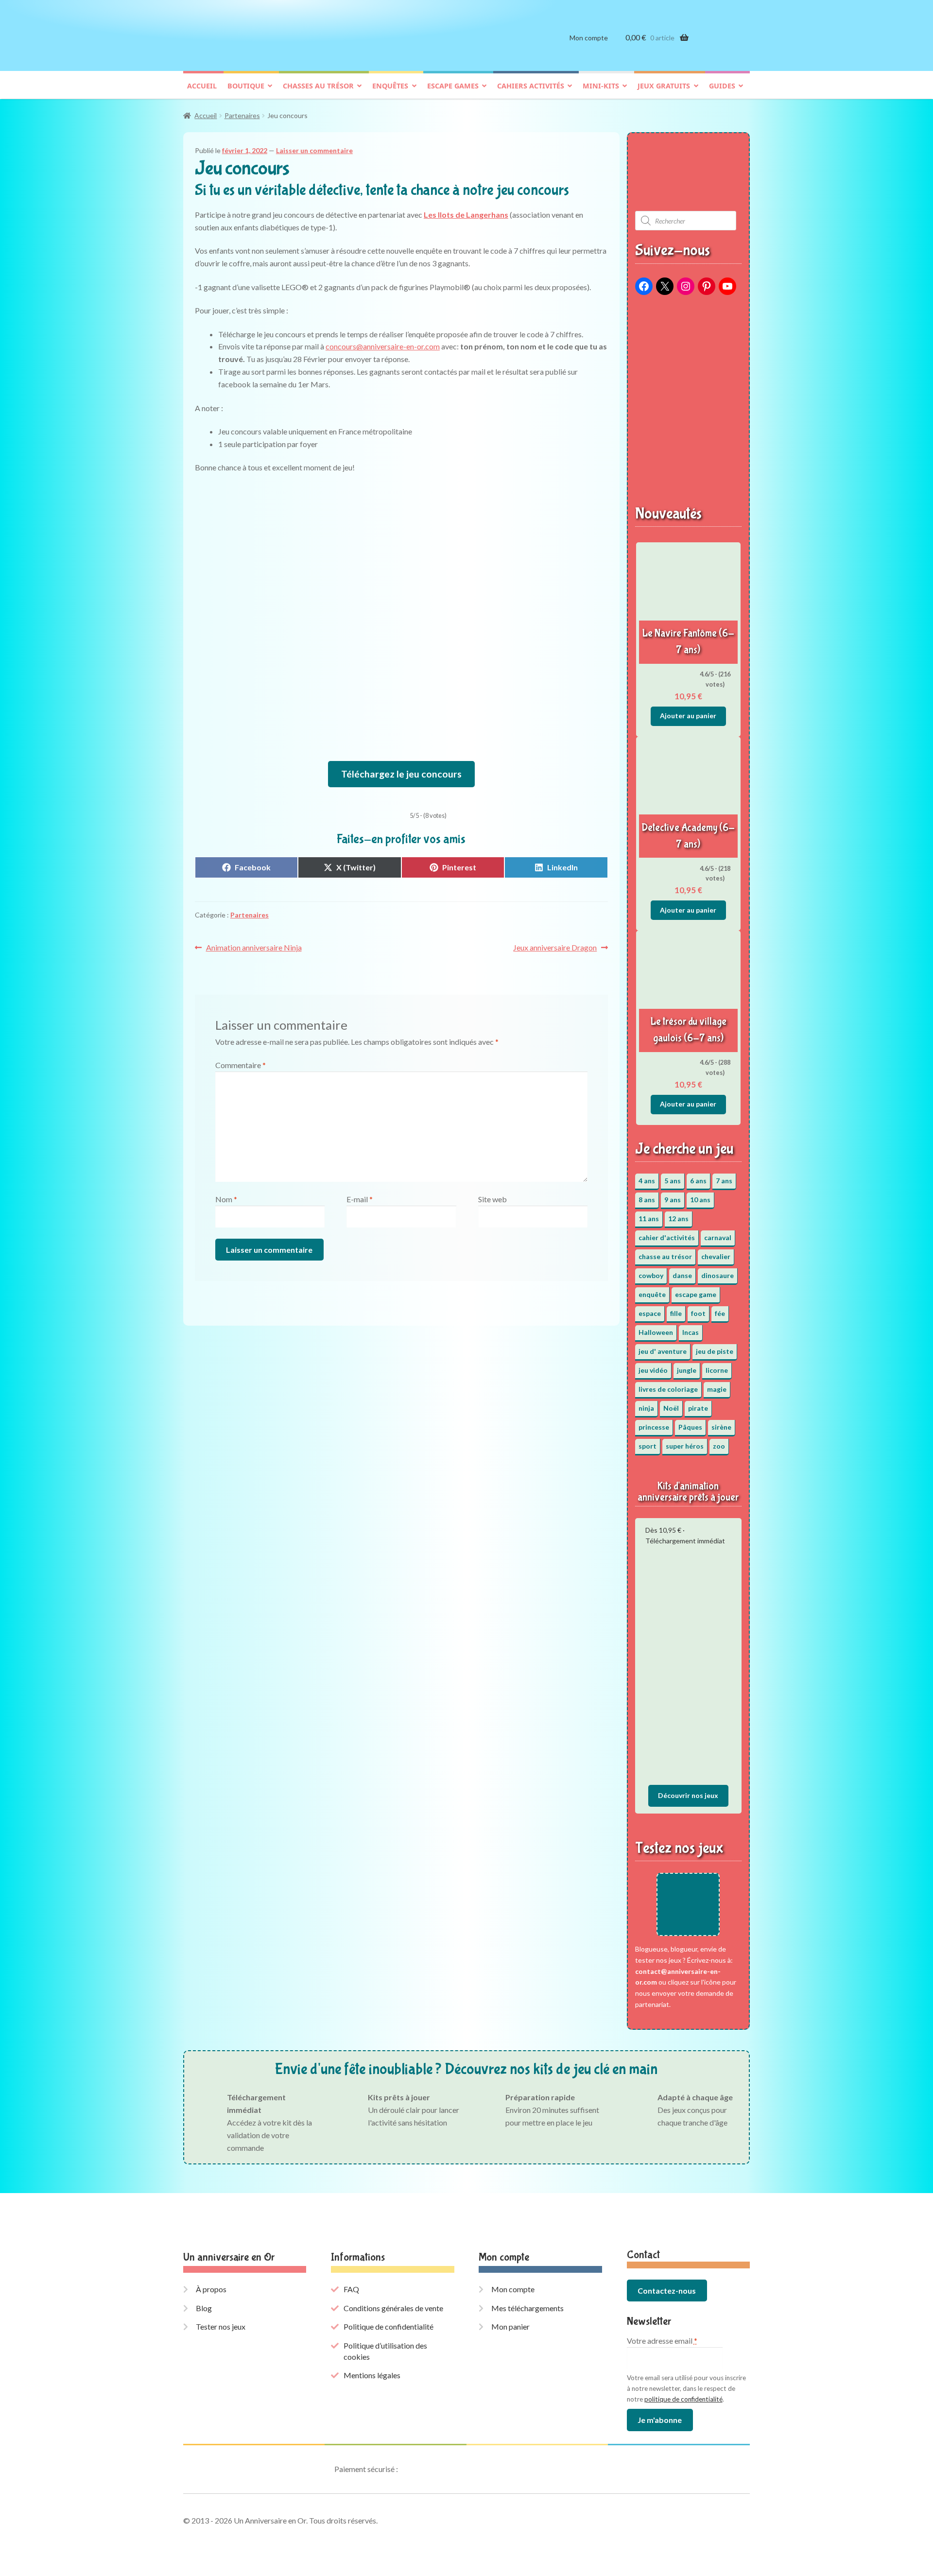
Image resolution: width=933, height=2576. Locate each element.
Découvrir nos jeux (688, 1795)
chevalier (716, 1256)
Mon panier (510, 2326)
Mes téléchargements (527, 2308)
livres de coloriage (668, 1389)
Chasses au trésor (318, 86)
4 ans (647, 1181)
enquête (652, 1294)
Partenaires (242, 115)
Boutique (246, 86)
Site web (492, 1199)
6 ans (698, 1181)
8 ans (647, 1200)
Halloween (656, 1332)
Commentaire (241, 1065)
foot (698, 1313)
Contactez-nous (667, 2291)
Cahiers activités (531, 86)
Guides (722, 86)
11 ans (649, 1219)
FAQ (351, 2289)
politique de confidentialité (683, 2399)
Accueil (202, 86)
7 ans (724, 1181)
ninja (646, 1408)
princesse (654, 1427)
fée (720, 1313)
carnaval (718, 1237)
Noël (671, 1408)
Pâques (690, 1427)
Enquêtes (390, 86)
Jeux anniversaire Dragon (555, 948)
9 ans (673, 1200)
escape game (696, 1294)
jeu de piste (715, 1351)
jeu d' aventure (663, 1351)
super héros (685, 1446)
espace (650, 1313)
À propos (211, 2289)
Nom (226, 1199)
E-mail (360, 1199)
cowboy (651, 1275)
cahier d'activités (667, 1237)
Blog (204, 2308)
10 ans (700, 1200)
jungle (687, 1370)
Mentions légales (372, 2375)
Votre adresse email (662, 2341)
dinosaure (717, 1275)
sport (648, 1446)
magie (717, 1389)
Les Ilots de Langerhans (466, 215)
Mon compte (589, 38)
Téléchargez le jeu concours (401, 774)
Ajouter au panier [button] (688, 716)
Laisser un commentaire (314, 150)
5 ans (673, 1181)
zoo (719, 1446)
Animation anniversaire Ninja (254, 948)
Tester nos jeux (221, 2326)
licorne (717, 1370)
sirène (721, 1427)
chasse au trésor (665, 1256)
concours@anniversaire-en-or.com (383, 346)
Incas (691, 1332)
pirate (698, 1408)
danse (682, 1275)
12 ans (678, 1219)
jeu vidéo (653, 1370)
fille (676, 1313)
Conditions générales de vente (393, 2308)
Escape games (453, 86)
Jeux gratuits (664, 86)
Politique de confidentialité (389, 2326)
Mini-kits (601, 86)
